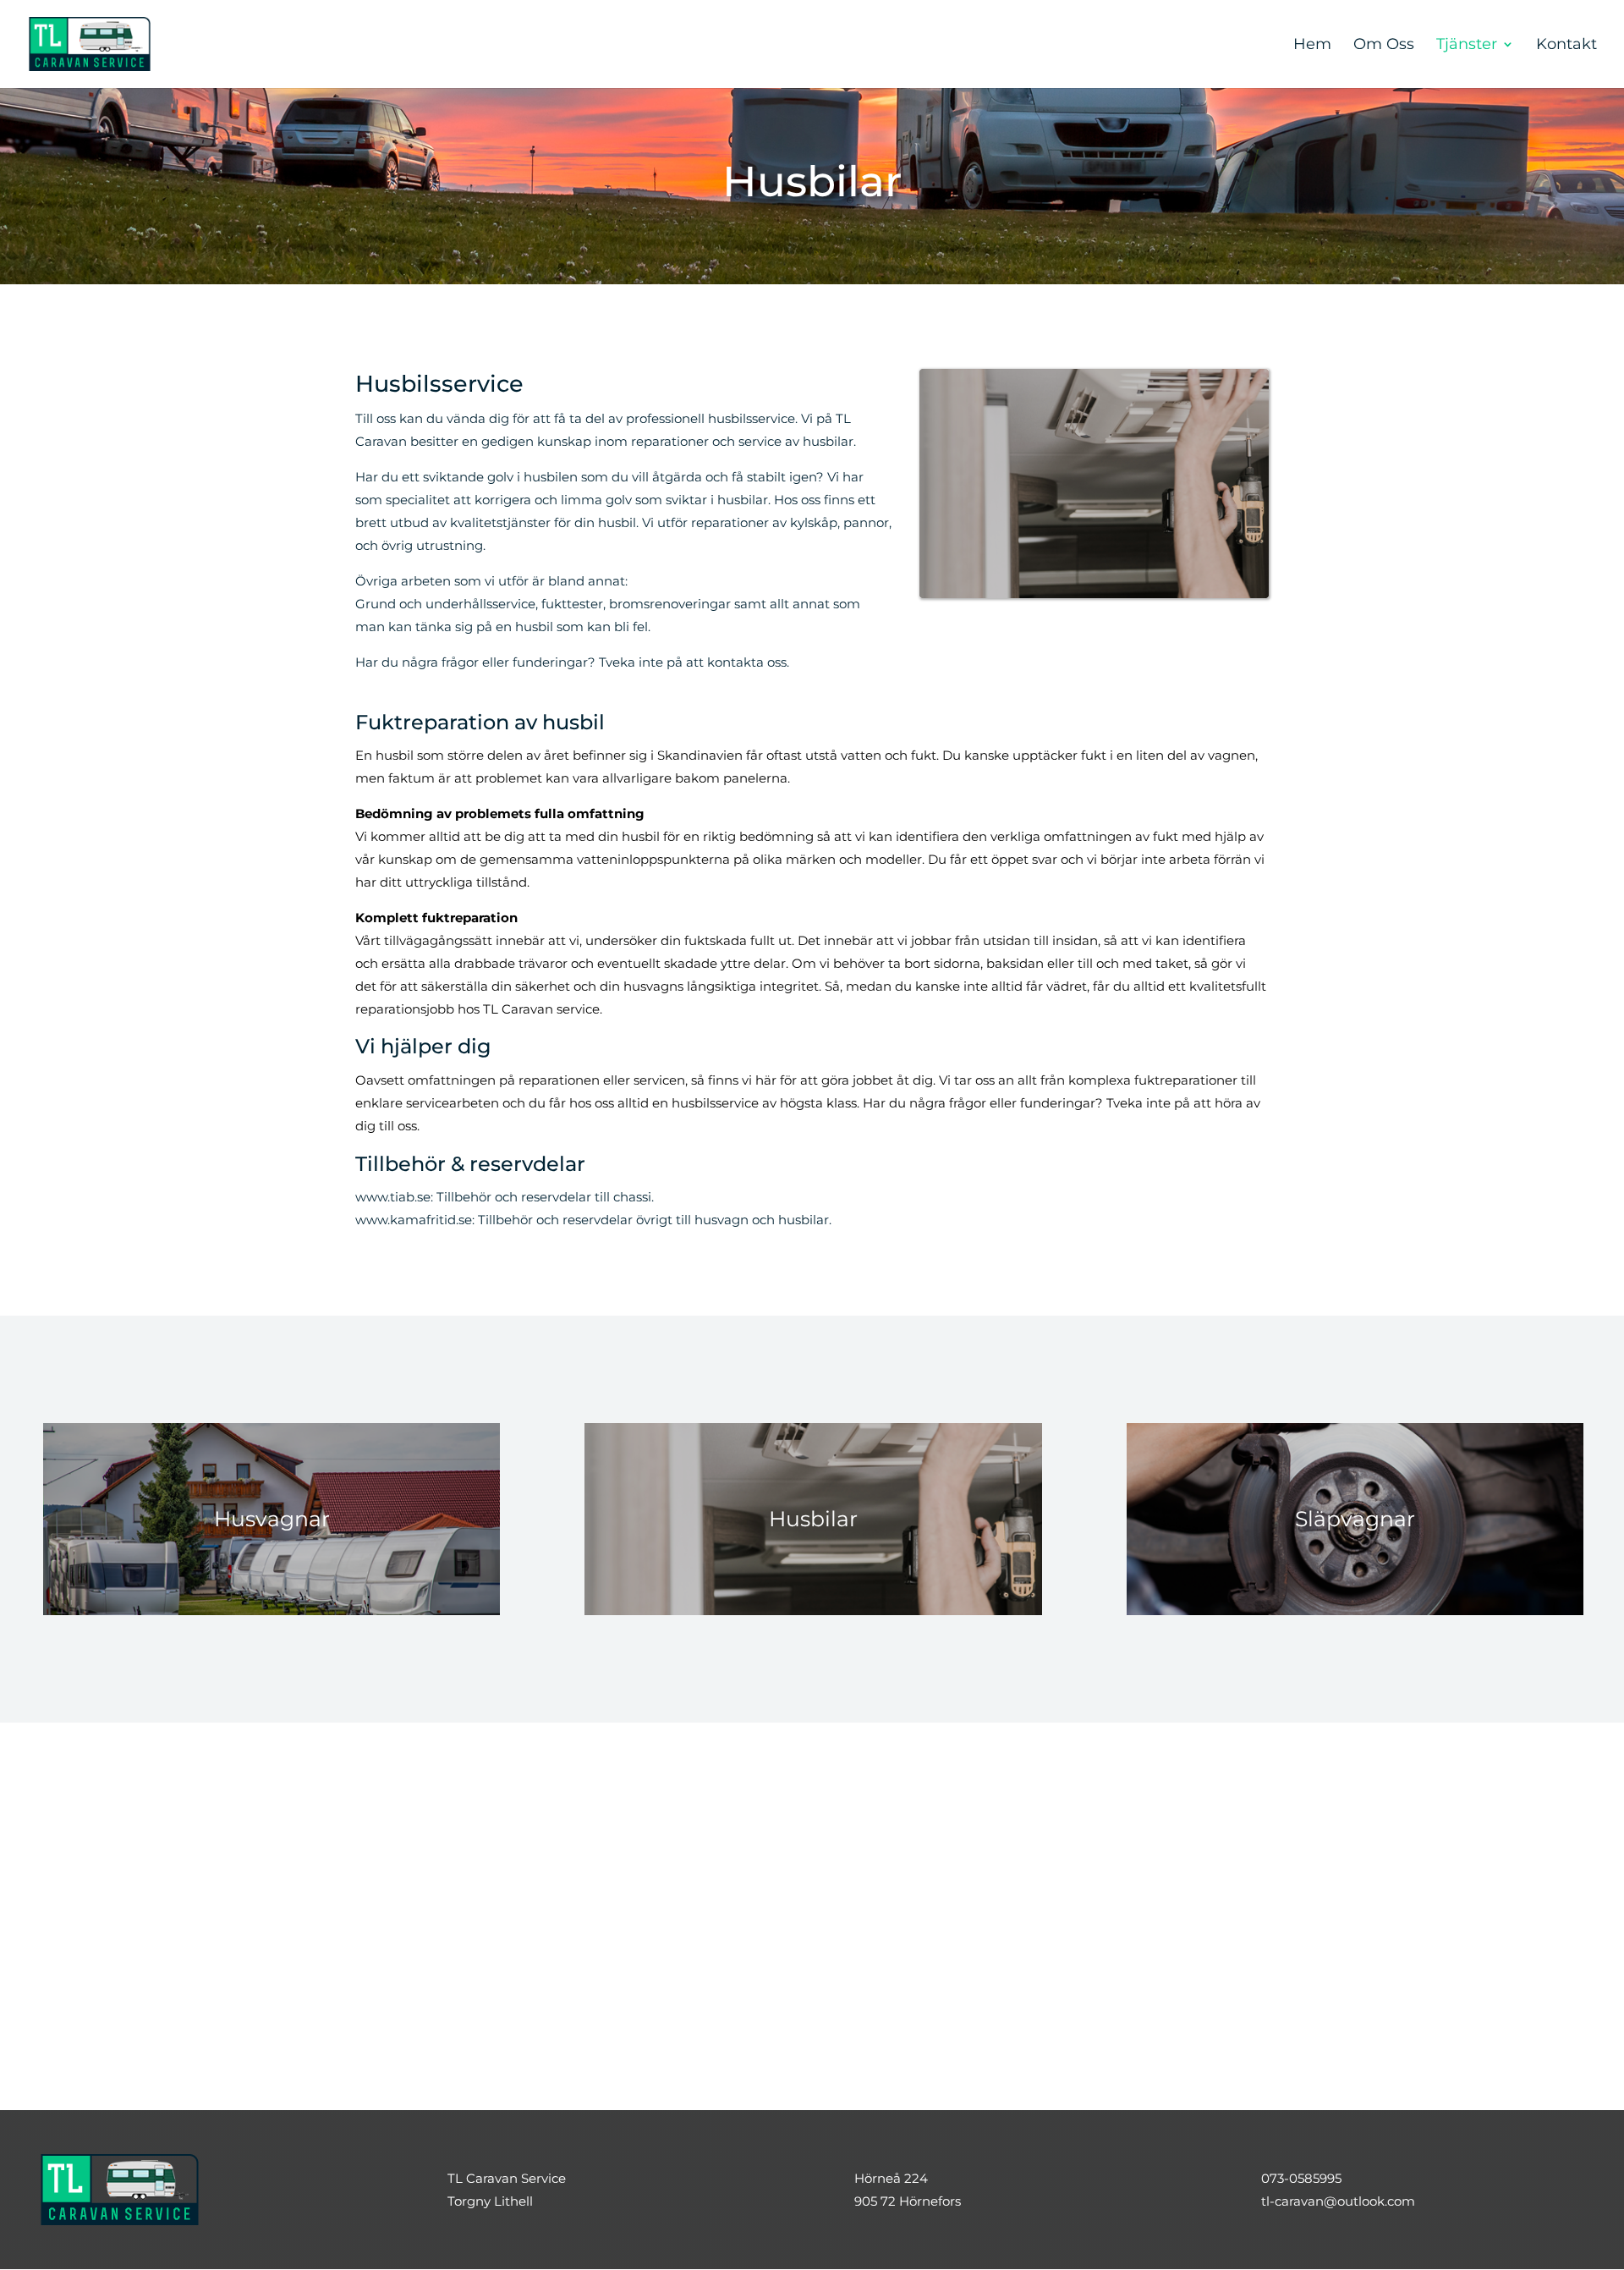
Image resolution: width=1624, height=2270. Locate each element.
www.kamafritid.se (414, 1220)
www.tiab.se (393, 1197)
